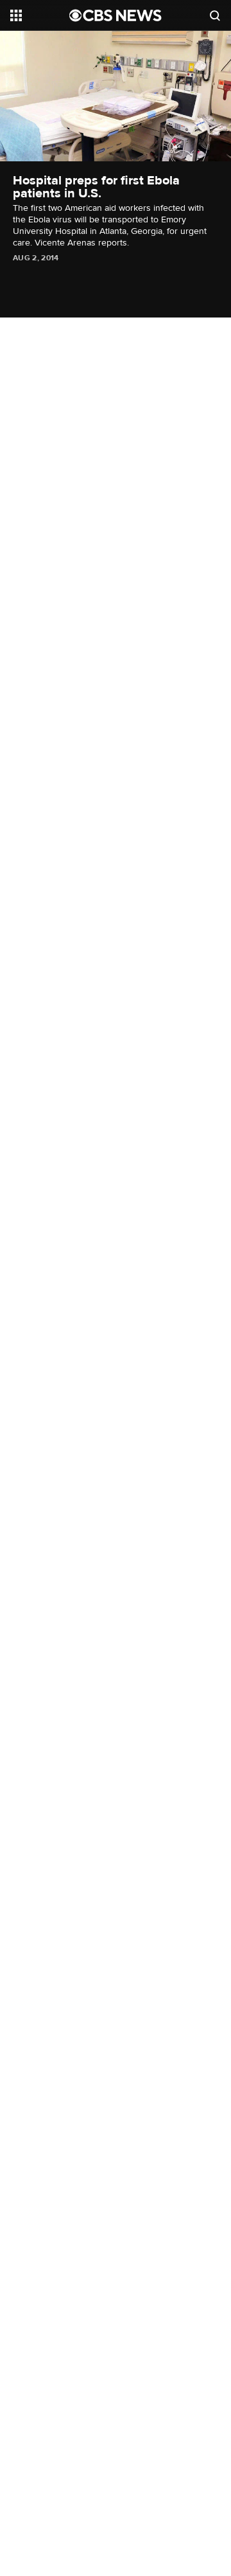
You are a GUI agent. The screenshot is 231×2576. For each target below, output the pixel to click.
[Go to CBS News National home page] (116, 15)
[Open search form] (215, 15)
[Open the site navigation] (40, 15)
